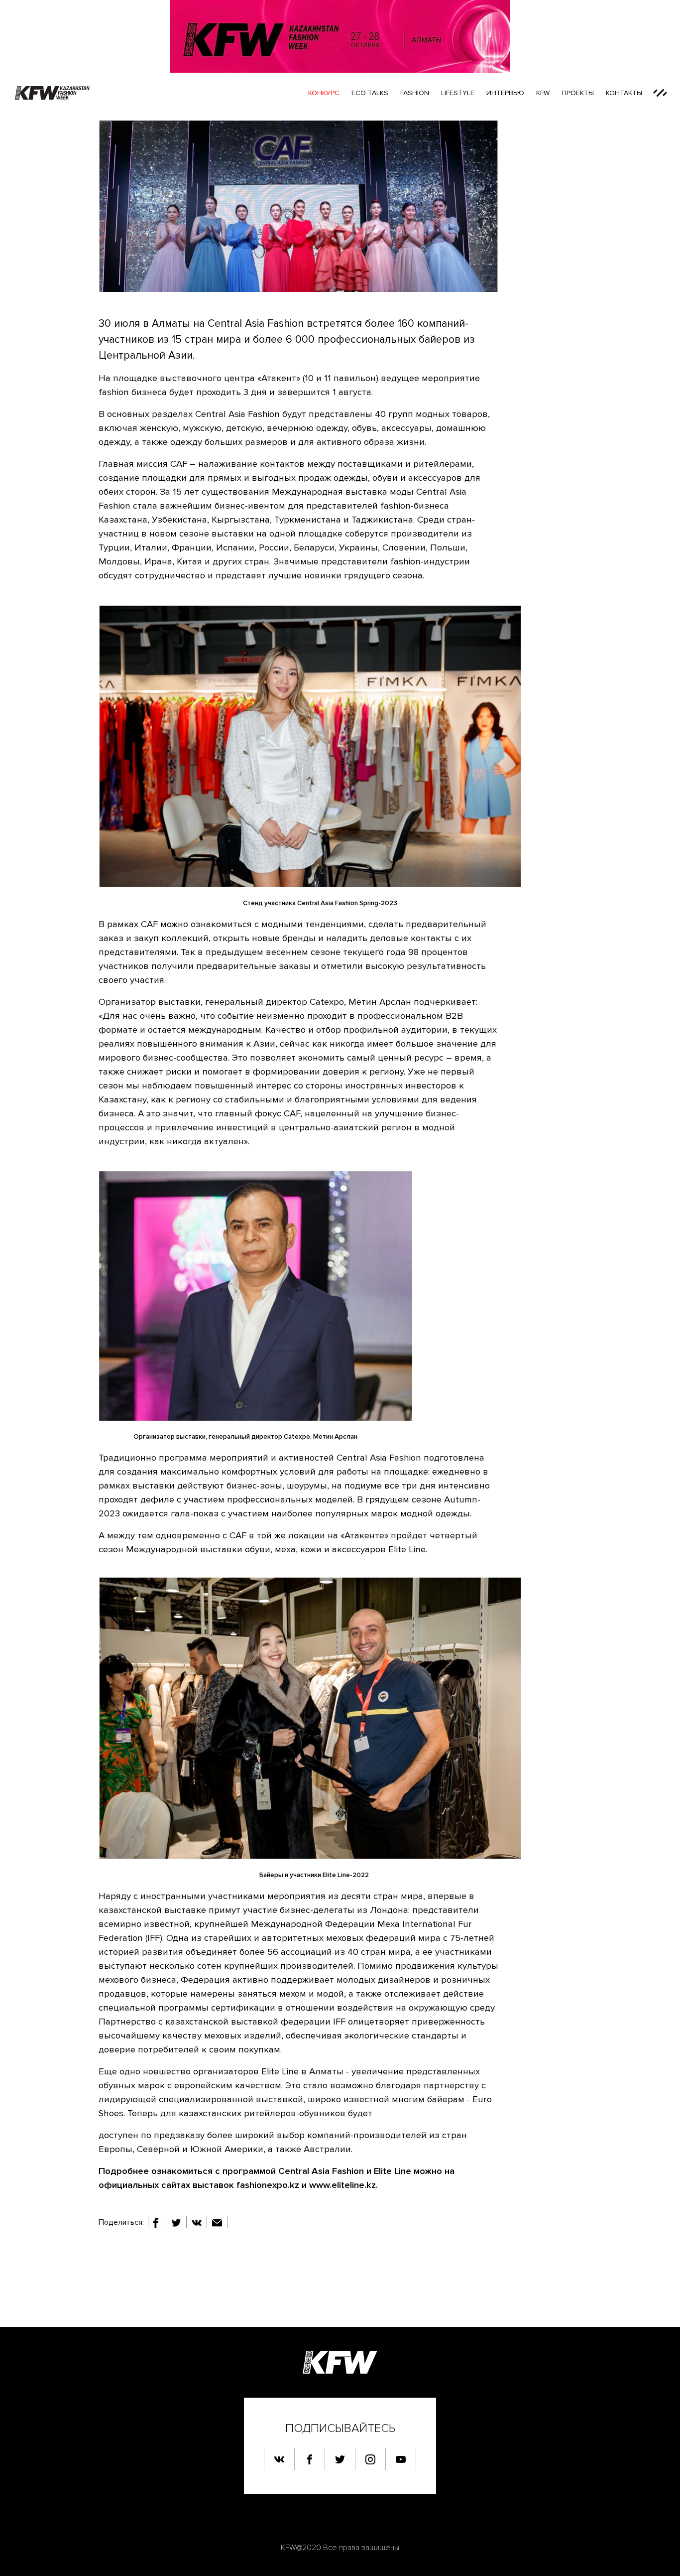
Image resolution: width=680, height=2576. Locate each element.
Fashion (415, 93)
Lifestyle (458, 93)
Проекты (578, 93)
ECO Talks (370, 93)
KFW (543, 93)
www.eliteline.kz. (343, 2185)
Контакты (624, 93)
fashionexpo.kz (268, 2185)
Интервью (505, 93)
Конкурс (324, 93)
